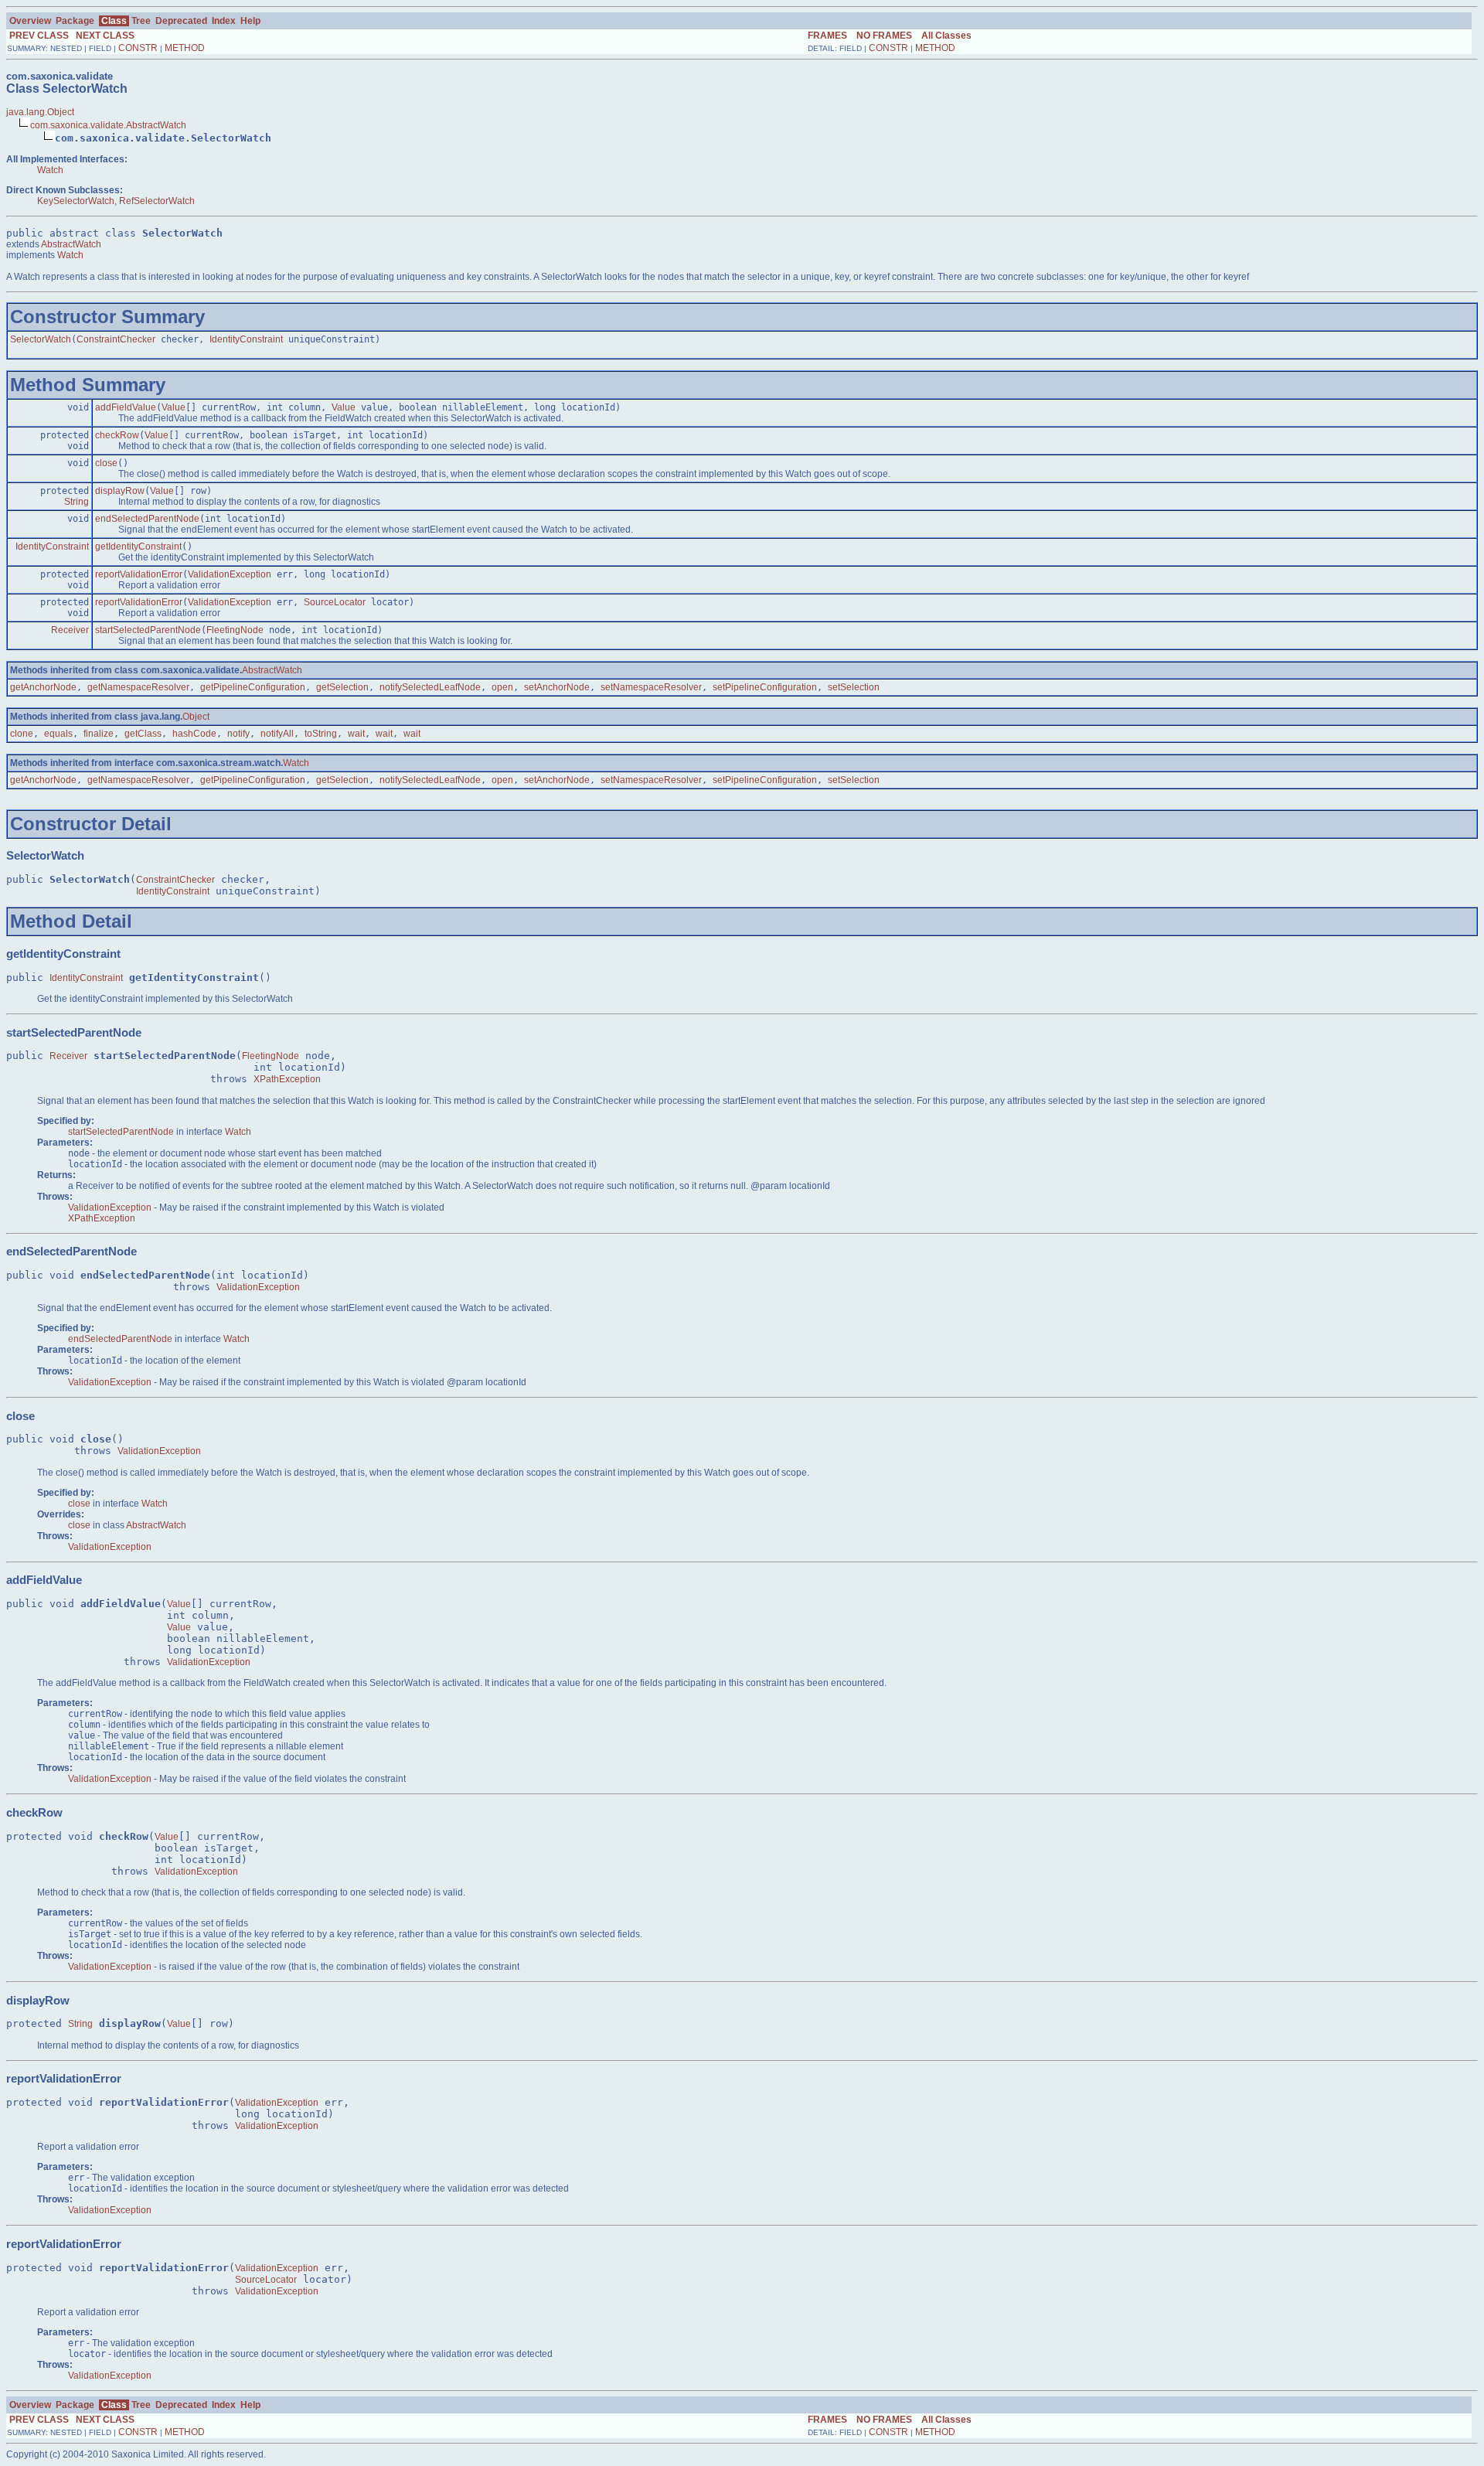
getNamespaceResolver (138, 687)
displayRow (120, 491)
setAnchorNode (557, 687)
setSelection (854, 687)
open (502, 687)
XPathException (287, 1079)
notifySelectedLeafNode (430, 687)
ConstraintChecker (116, 339)
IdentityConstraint (246, 339)
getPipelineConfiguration (253, 687)
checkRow (117, 435)
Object (196, 717)
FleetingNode (235, 630)
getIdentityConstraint (138, 547)
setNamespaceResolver (651, 687)
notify (238, 734)
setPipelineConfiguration (765, 687)
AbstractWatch (71, 244)
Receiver (70, 630)
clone (22, 734)
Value (174, 407)
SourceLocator (335, 602)
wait (356, 734)
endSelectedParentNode (147, 519)
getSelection (342, 687)
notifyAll (277, 734)
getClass (143, 734)
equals (58, 734)
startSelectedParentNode (148, 630)
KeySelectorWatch (76, 201)
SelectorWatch (41, 339)
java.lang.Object (40, 112)
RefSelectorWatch (157, 201)
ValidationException (230, 574)
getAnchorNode (43, 687)
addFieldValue (126, 407)
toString (321, 734)
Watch (50, 170)
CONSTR (138, 48)
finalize (99, 734)
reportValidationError (139, 574)
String (77, 502)
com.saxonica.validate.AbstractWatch (108, 125)
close (106, 463)
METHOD (185, 48)
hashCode (194, 734)
